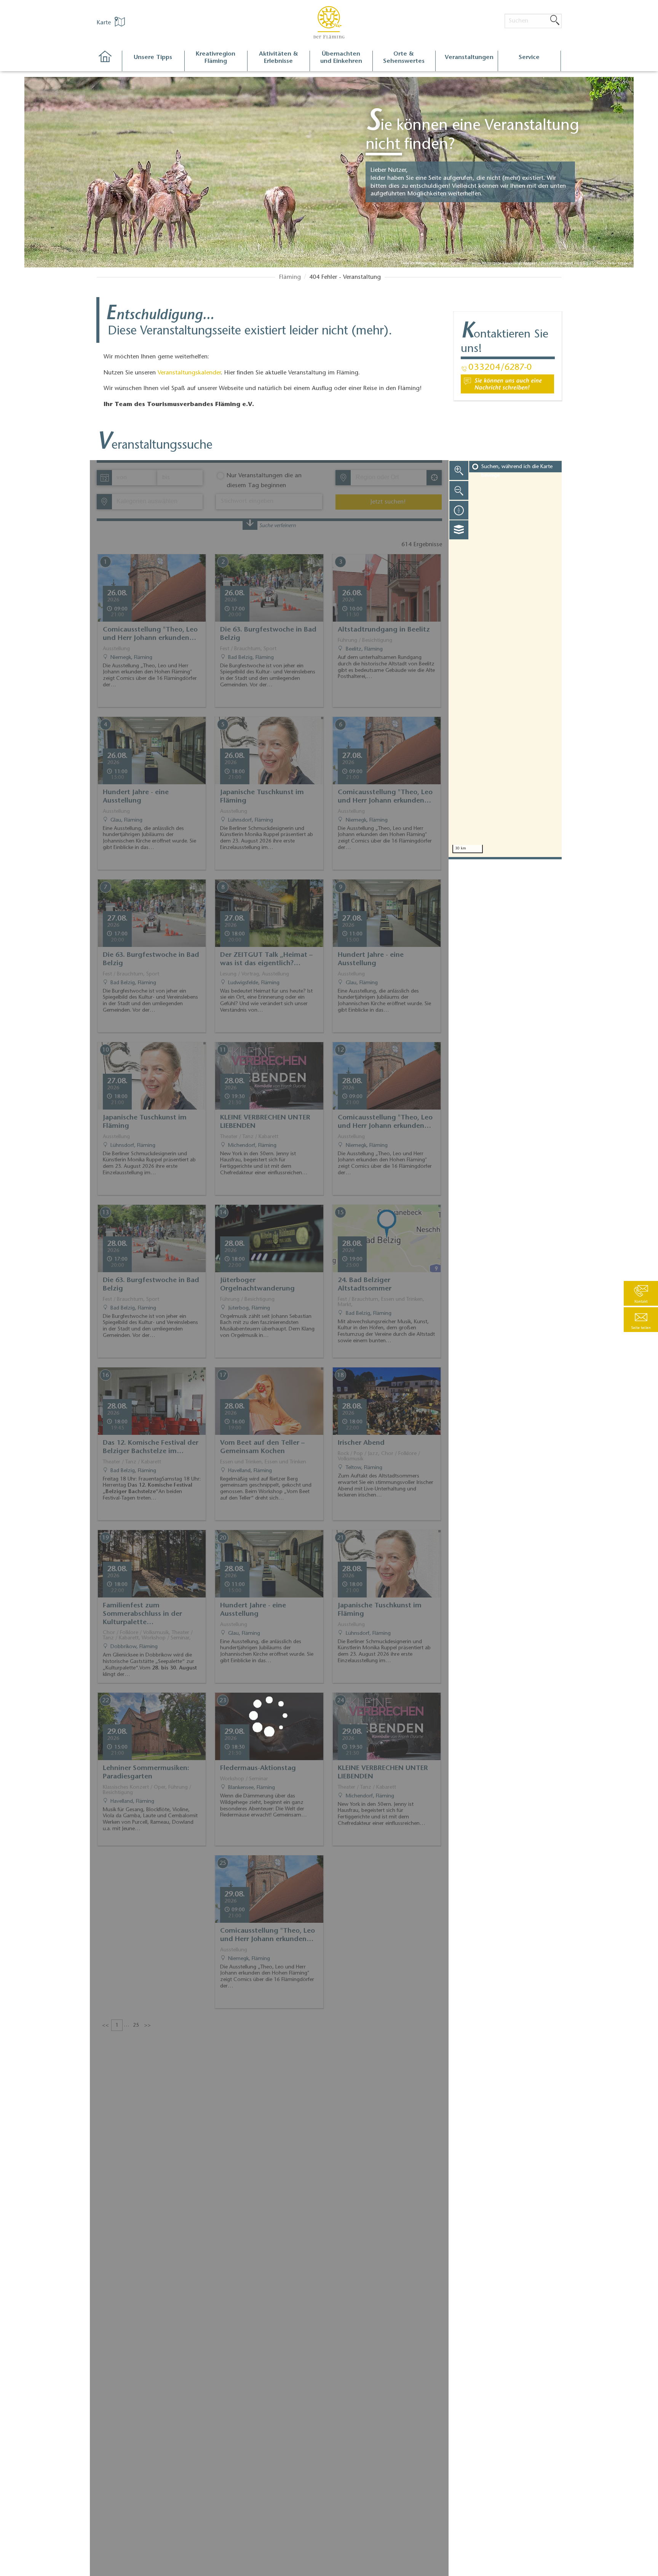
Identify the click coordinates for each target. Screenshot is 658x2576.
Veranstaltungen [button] (469, 58)
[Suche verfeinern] (250, 525)
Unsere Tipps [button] (153, 58)
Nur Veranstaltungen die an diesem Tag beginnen (264, 481)
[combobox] (388, 478)
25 (136, 2026)
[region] (505, 659)
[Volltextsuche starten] (555, 21)
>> (147, 2026)
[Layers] (459, 530)
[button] (641, 1320)
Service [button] (529, 58)
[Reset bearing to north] (459, 510)
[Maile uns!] (507, 384)
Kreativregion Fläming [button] (216, 58)
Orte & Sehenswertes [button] (404, 58)
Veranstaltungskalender (189, 373)
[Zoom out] (459, 490)
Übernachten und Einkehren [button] (341, 58)
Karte (105, 23)
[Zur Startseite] (109, 61)
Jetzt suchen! (388, 502)
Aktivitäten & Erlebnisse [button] (279, 58)
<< (105, 2026)
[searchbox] (391, 478)
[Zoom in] (459, 470)
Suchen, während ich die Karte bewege (517, 471)
